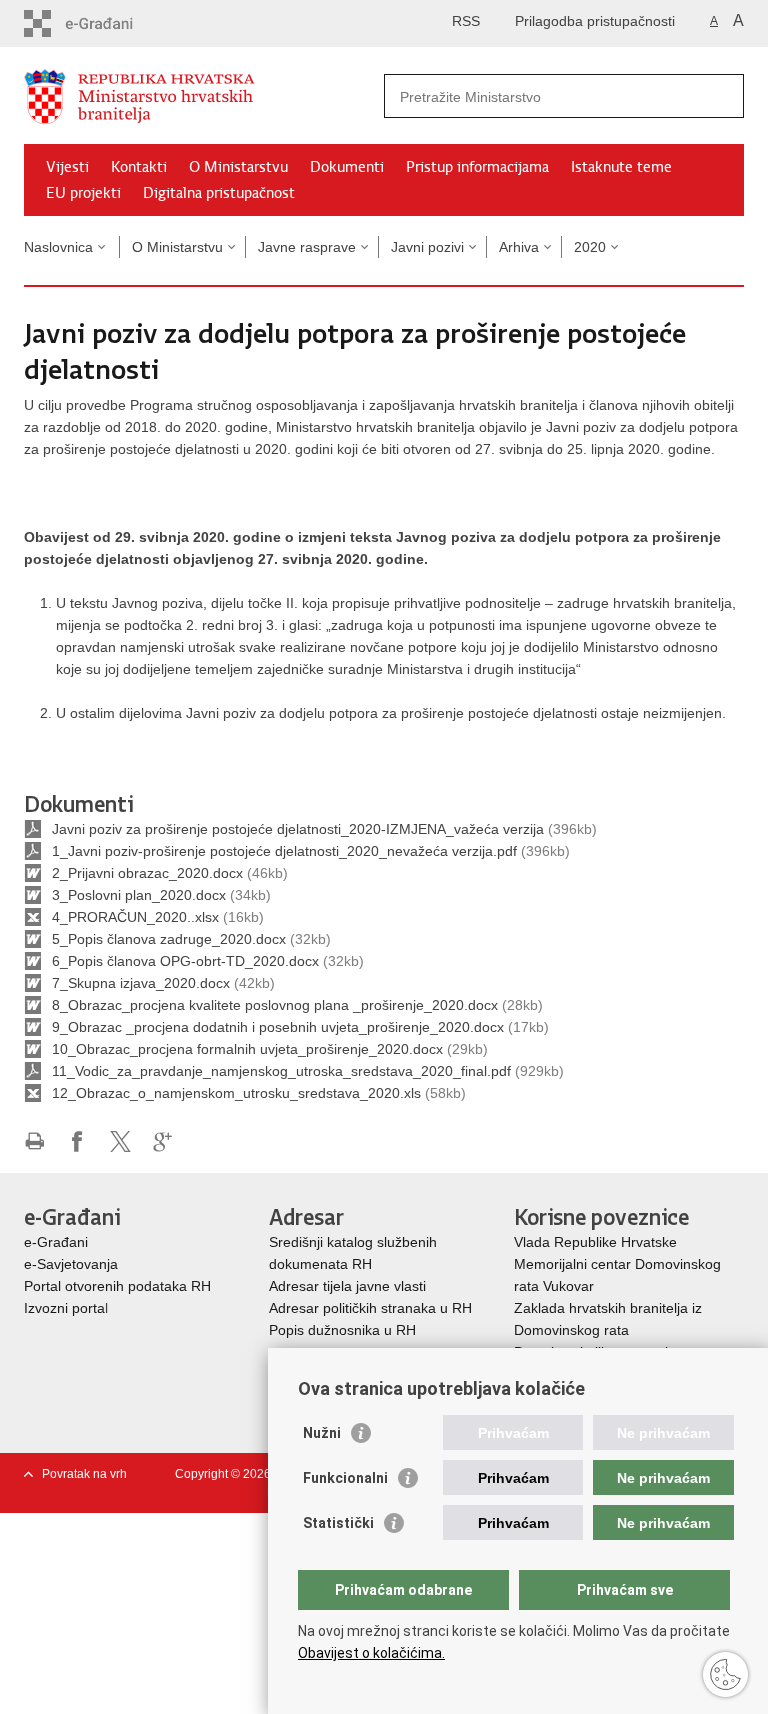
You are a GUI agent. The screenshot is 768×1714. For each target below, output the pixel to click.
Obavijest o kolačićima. (371, 1653)
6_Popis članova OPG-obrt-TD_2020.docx (185, 961)
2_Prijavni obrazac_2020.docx (147, 873)
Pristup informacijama (477, 167)
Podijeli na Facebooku (77, 1141)
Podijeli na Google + (163, 1141)
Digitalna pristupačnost (219, 193)
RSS (466, 21)
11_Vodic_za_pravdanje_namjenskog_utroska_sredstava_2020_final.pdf (281, 1071)
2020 (590, 247)
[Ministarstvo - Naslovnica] (204, 96)
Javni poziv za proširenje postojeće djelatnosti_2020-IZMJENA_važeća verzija (298, 829)
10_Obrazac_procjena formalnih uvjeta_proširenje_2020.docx (247, 1049)
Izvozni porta (64, 1308)
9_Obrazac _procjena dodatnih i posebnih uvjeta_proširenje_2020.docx (278, 1027)
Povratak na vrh (84, 1474)
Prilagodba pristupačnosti (595, 21)
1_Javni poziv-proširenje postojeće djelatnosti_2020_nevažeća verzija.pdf (284, 851)
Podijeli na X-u (120, 1141)
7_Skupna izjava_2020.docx (141, 983)
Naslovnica (58, 247)
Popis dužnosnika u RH (342, 1330)
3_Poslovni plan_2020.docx (139, 895)
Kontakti (139, 167)
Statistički (338, 1523)
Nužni (322, 1433)
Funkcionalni (345, 1478)
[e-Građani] (109, 23)
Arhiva (519, 247)
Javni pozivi (427, 247)
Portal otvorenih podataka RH (117, 1286)
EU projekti (83, 193)
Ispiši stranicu (34, 1141)
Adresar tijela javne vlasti (347, 1286)
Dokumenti (347, 167)
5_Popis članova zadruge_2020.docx (169, 939)
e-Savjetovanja (71, 1264)
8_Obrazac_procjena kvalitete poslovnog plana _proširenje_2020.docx (275, 1005)
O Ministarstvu (238, 167)
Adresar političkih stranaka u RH (370, 1308)
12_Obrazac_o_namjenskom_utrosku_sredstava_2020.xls (236, 1093)
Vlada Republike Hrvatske (597, 1242)
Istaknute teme (621, 167)
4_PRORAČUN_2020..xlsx (135, 917)
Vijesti (67, 167)
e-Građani (56, 1242)
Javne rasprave (307, 247)
